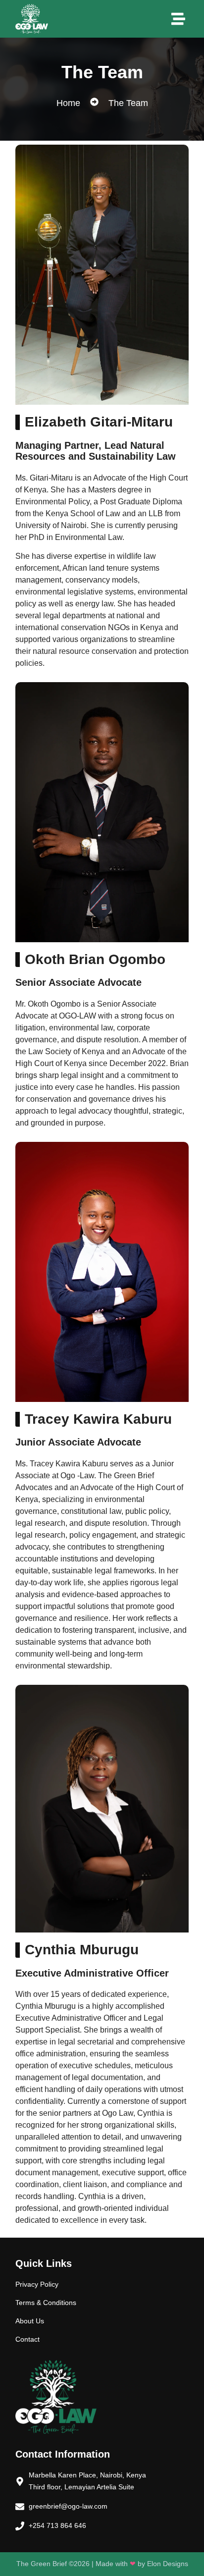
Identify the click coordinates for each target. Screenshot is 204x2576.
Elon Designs (168, 2564)
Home (68, 103)
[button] (178, 19)
